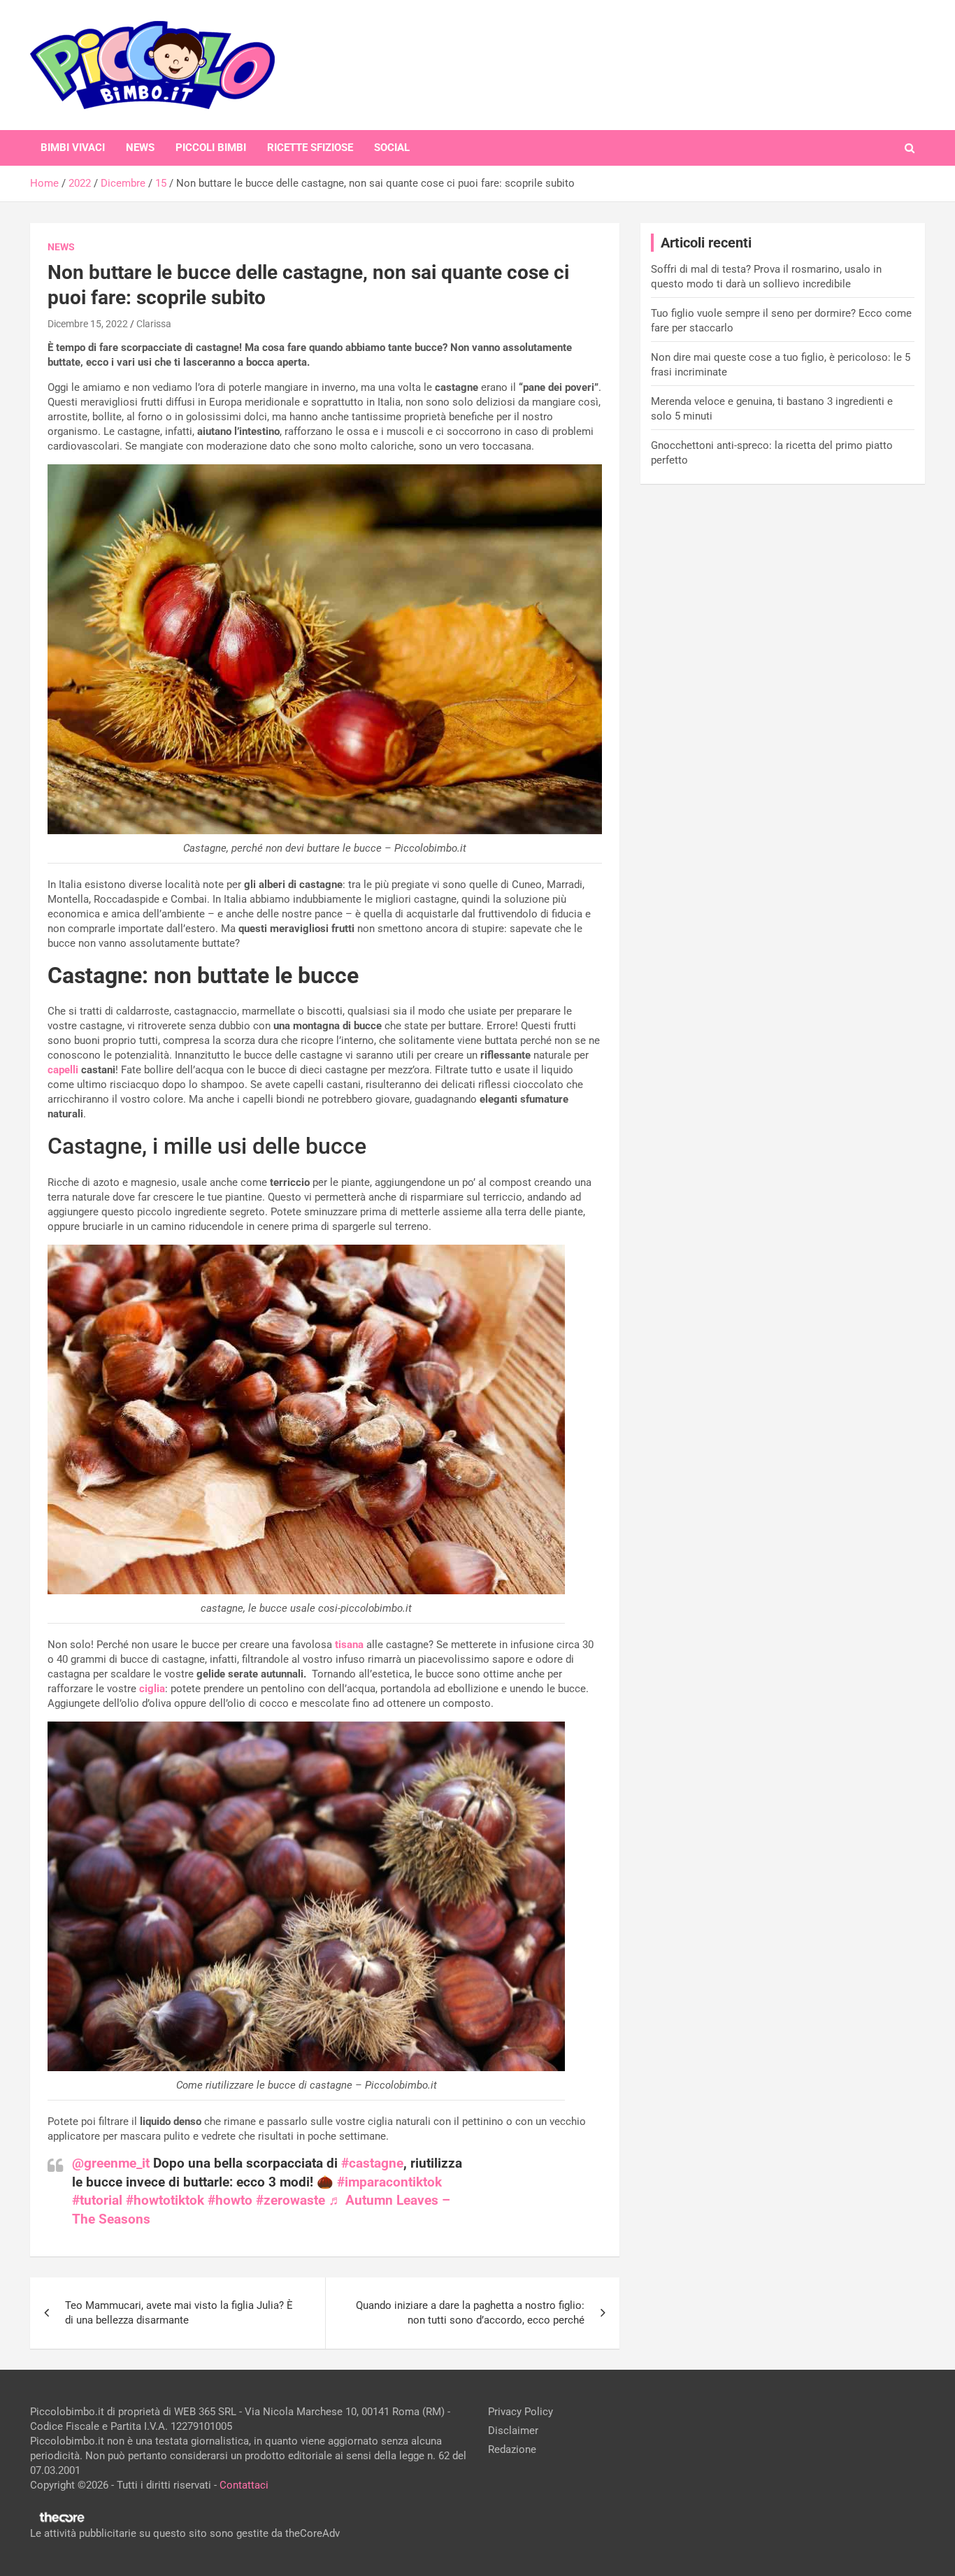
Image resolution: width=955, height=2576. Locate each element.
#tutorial (97, 2200)
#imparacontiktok (389, 2182)
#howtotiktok (165, 2200)
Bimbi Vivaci (73, 148)
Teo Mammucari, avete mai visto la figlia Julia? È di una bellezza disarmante (179, 2313)
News (140, 148)
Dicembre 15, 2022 (88, 324)
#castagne (372, 2163)
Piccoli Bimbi (211, 148)
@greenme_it (111, 2163)
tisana (349, 1645)
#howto (230, 2200)
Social (392, 148)
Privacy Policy (520, 2412)
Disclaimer (513, 2431)
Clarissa (154, 324)
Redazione (512, 2449)
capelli (63, 1070)
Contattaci (244, 2485)
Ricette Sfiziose (310, 148)
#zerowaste (290, 2200)
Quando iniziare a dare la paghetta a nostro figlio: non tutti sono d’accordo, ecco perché (470, 2313)
